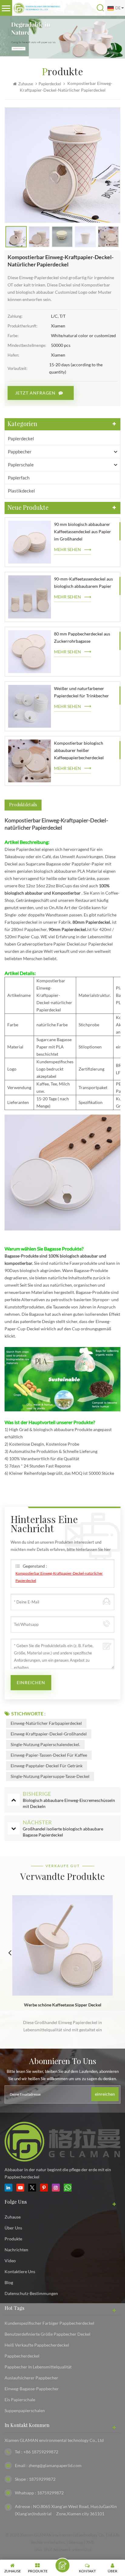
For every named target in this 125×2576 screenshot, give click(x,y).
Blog (9, 2282)
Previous (10, 1952)
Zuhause (26, 84)
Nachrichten (16, 2250)
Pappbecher (20, 452)
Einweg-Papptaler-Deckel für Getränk (47, 1766)
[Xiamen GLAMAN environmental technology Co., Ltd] (37, 8)
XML (90, 2542)
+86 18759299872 (41, 2452)
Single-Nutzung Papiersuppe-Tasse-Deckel (50, 1776)
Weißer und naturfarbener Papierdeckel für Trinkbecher (81, 692)
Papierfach (19, 478)
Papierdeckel (21, 438)
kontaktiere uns (20, 2271)
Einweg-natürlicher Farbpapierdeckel (46, 1723)
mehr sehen (68, 549)
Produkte (13, 2239)
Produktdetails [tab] (23, 805)
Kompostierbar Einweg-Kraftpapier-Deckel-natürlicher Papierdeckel (59, 1577)
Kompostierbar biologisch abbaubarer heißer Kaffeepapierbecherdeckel (79, 750)
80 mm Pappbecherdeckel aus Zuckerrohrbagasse (82, 637)
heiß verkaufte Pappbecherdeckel (37, 2345)
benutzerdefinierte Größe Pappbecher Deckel (47, 2334)
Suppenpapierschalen (25, 2410)
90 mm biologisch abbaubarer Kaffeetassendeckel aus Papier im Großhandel (83, 531)
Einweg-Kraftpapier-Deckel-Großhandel (49, 1734)
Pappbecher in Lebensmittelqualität (38, 2367)
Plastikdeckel (21, 491)
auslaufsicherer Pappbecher (31, 2378)
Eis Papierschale (20, 2400)
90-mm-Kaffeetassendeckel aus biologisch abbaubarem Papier (83, 582)
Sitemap (76, 2542)
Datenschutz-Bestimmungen (31, 2293)
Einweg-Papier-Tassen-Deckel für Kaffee (49, 1755)
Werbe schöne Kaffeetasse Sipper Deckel (63, 2005)
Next (115, 1952)
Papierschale (21, 465)
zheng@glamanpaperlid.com (55, 2465)
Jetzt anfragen (35, 393)
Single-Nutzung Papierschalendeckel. (45, 1744)
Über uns (13, 2228)
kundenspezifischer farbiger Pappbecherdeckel (49, 2323)
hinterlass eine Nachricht (62, 2565)
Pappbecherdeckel (22, 2356)
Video (10, 2261)
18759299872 (42, 2479)
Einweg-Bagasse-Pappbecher (32, 2389)
